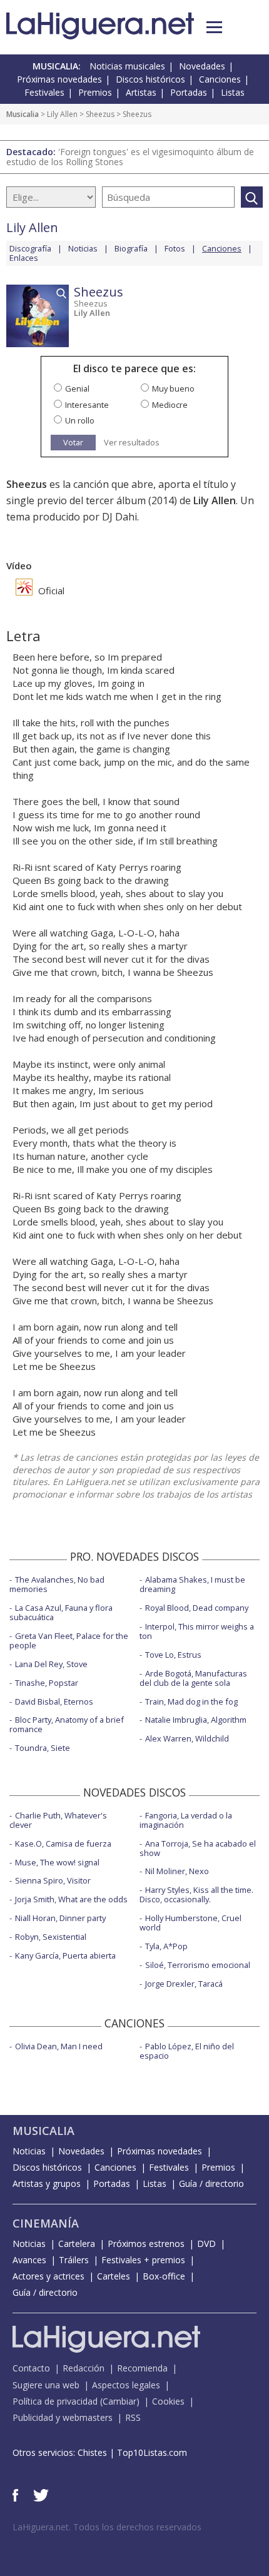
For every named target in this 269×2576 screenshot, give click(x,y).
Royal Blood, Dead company (197, 1608)
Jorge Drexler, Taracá (184, 1984)
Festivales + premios (143, 2260)
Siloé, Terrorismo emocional (198, 1965)
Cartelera (77, 2244)
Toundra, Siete (43, 1748)
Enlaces (24, 258)
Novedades (202, 66)
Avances (29, 2260)
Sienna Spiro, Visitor (53, 1880)
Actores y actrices (48, 2276)
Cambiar (119, 2401)
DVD (206, 2244)
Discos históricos (150, 79)
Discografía (30, 248)
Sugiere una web (46, 2385)
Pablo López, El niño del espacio (187, 2051)
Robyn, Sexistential (51, 1937)
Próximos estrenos (146, 2244)
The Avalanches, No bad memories (57, 1584)
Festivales (44, 92)
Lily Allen (62, 114)
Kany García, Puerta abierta (65, 1955)
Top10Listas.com (152, 2452)
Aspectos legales (126, 2385)
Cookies (168, 2401)
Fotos (175, 248)
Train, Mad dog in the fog (191, 1701)
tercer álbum (116, 500)
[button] (214, 27)
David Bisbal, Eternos (54, 1701)
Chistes (92, 2452)
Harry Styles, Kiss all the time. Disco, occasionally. (196, 1894)
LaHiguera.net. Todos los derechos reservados (107, 2527)
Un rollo (80, 420)
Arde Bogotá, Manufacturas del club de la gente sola (193, 1678)
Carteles (114, 2276)
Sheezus (100, 114)
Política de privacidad (55, 2401)
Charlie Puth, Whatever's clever (58, 1820)
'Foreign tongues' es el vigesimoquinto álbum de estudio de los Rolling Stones (130, 157)
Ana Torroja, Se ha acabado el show (198, 1848)
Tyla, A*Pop (166, 1946)
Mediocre (170, 405)
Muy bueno (173, 388)
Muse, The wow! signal (57, 1862)
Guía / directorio (211, 2183)
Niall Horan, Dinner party (60, 1918)
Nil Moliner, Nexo (177, 1871)
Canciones (220, 79)
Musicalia (23, 114)
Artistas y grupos (47, 2183)
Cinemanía (46, 2223)
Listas (233, 92)
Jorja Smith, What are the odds (71, 1899)
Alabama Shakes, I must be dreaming (192, 1584)
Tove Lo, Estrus (173, 1655)
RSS (133, 2417)
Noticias (83, 248)
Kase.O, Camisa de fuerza (63, 1843)
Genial (77, 388)
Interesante (87, 405)
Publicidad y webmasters (63, 2417)
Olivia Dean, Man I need (59, 2046)
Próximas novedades (59, 79)
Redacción (84, 2368)
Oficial (50, 591)
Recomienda (142, 2368)
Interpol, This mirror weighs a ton (197, 1631)
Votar (73, 442)
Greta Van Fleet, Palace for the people (69, 1640)
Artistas (141, 92)
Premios (95, 92)
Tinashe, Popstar (47, 1683)
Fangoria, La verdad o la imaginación (186, 1820)
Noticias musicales (127, 66)
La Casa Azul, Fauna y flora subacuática (61, 1612)
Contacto (31, 2368)
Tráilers (74, 2260)
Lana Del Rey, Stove (51, 1664)
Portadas (189, 92)
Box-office (164, 2276)
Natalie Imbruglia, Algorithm (196, 1720)
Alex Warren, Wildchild (187, 1738)
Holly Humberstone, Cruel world (190, 1923)
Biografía (131, 248)
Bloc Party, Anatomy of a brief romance (67, 1724)
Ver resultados (132, 443)
